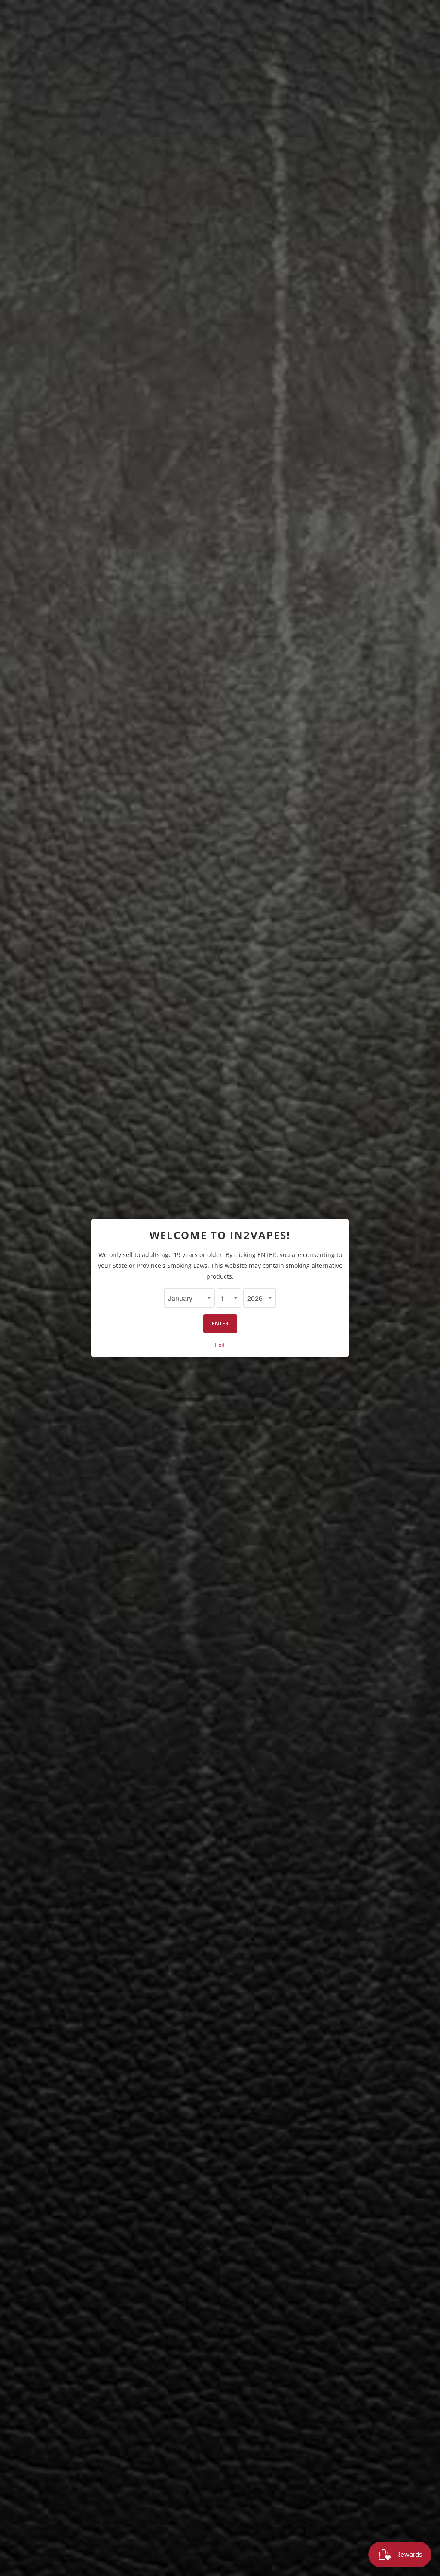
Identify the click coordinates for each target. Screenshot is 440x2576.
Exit (220, 1345)
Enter (220, 1323)
